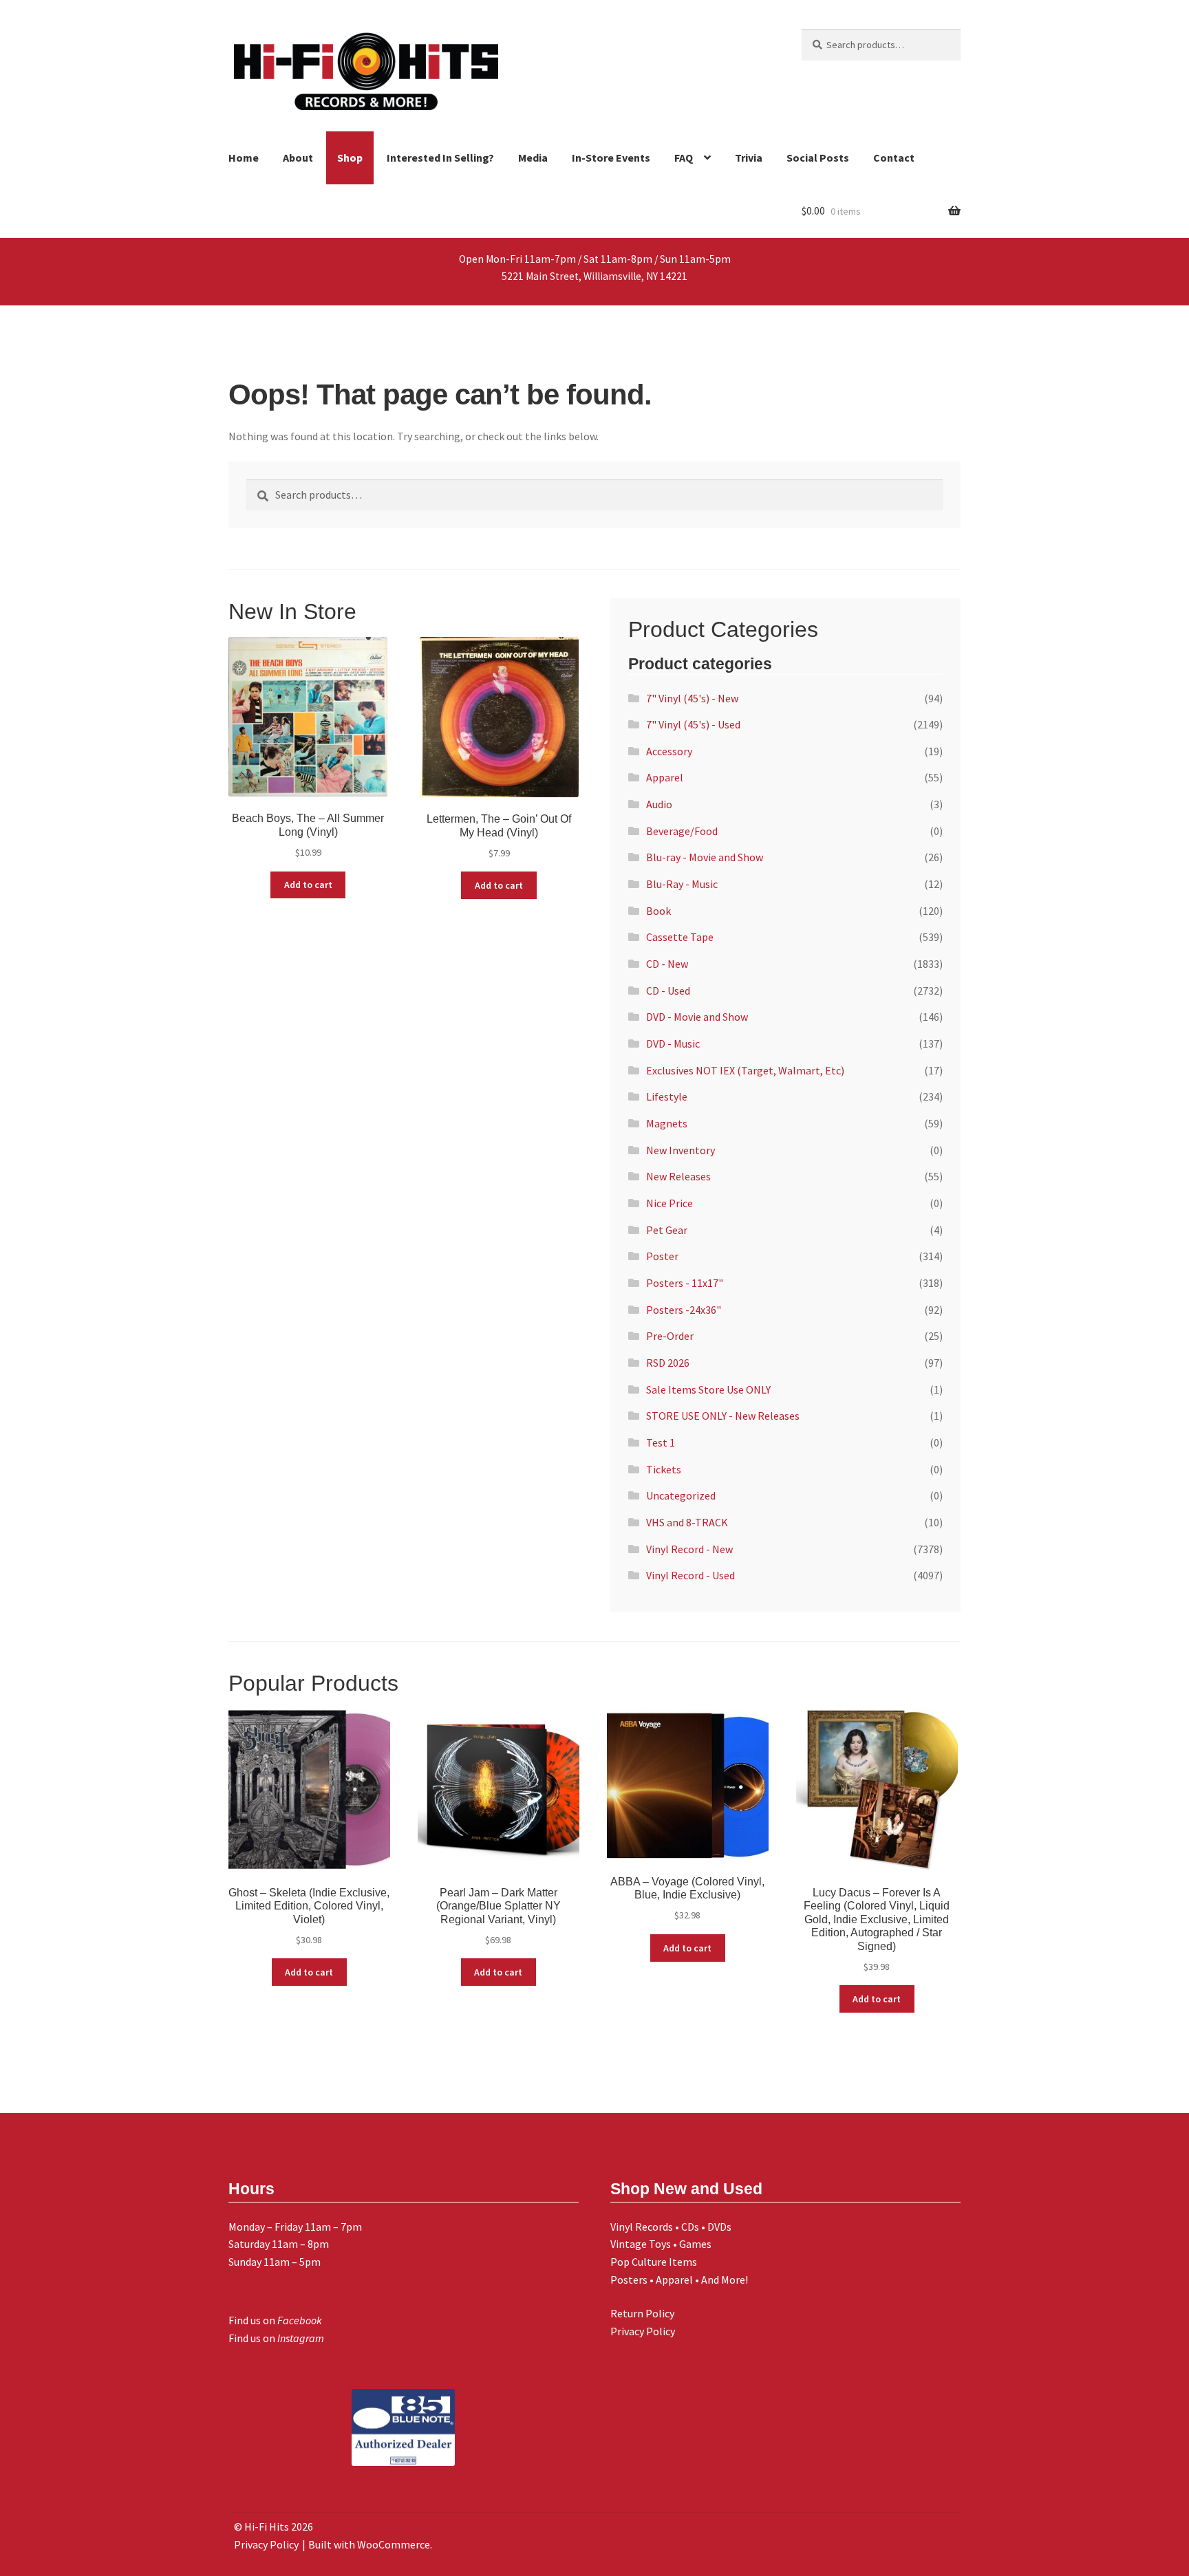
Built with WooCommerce (369, 2544)
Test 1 (661, 1442)
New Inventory (681, 1150)
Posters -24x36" (684, 1310)
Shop (350, 158)
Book (658, 911)
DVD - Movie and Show (697, 1017)
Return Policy (642, 2313)
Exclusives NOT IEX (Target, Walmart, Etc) (745, 1070)
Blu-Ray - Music (682, 884)
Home (244, 158)
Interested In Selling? (440, 158)
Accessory (669, 751)
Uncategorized (681, 1495)
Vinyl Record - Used (690, 1575)
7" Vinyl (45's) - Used (693, 724)
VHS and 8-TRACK (687, 1522)
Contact (894, 158)
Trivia (749, 158)
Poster (662, 1256)
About (298, 158)
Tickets (664, 1469)
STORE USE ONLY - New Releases (723, 1416)
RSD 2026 (668, 1363)
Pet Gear (667, 1230)
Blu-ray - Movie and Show (705, 857)
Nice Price (670, 1203)
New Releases (678, 1176)
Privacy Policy (643, 2331)
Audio (659, 804)
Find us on (275, 2320)
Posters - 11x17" (685, 1283)
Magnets (667, 1123)
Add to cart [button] (308, 885)
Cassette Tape (680, 937)
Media (533, 158)
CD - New (667, 964)
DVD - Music (673, 1043)
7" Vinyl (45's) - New (692, 698)
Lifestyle (667, 1096)
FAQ (684, 158)
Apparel (665, 777)
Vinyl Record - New (689, 1549)
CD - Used (668, 991)
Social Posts (818, 158)
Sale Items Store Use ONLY (708, 1389)
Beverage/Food (682, 831)
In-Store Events (611, 158)
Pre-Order (670, 1336)
